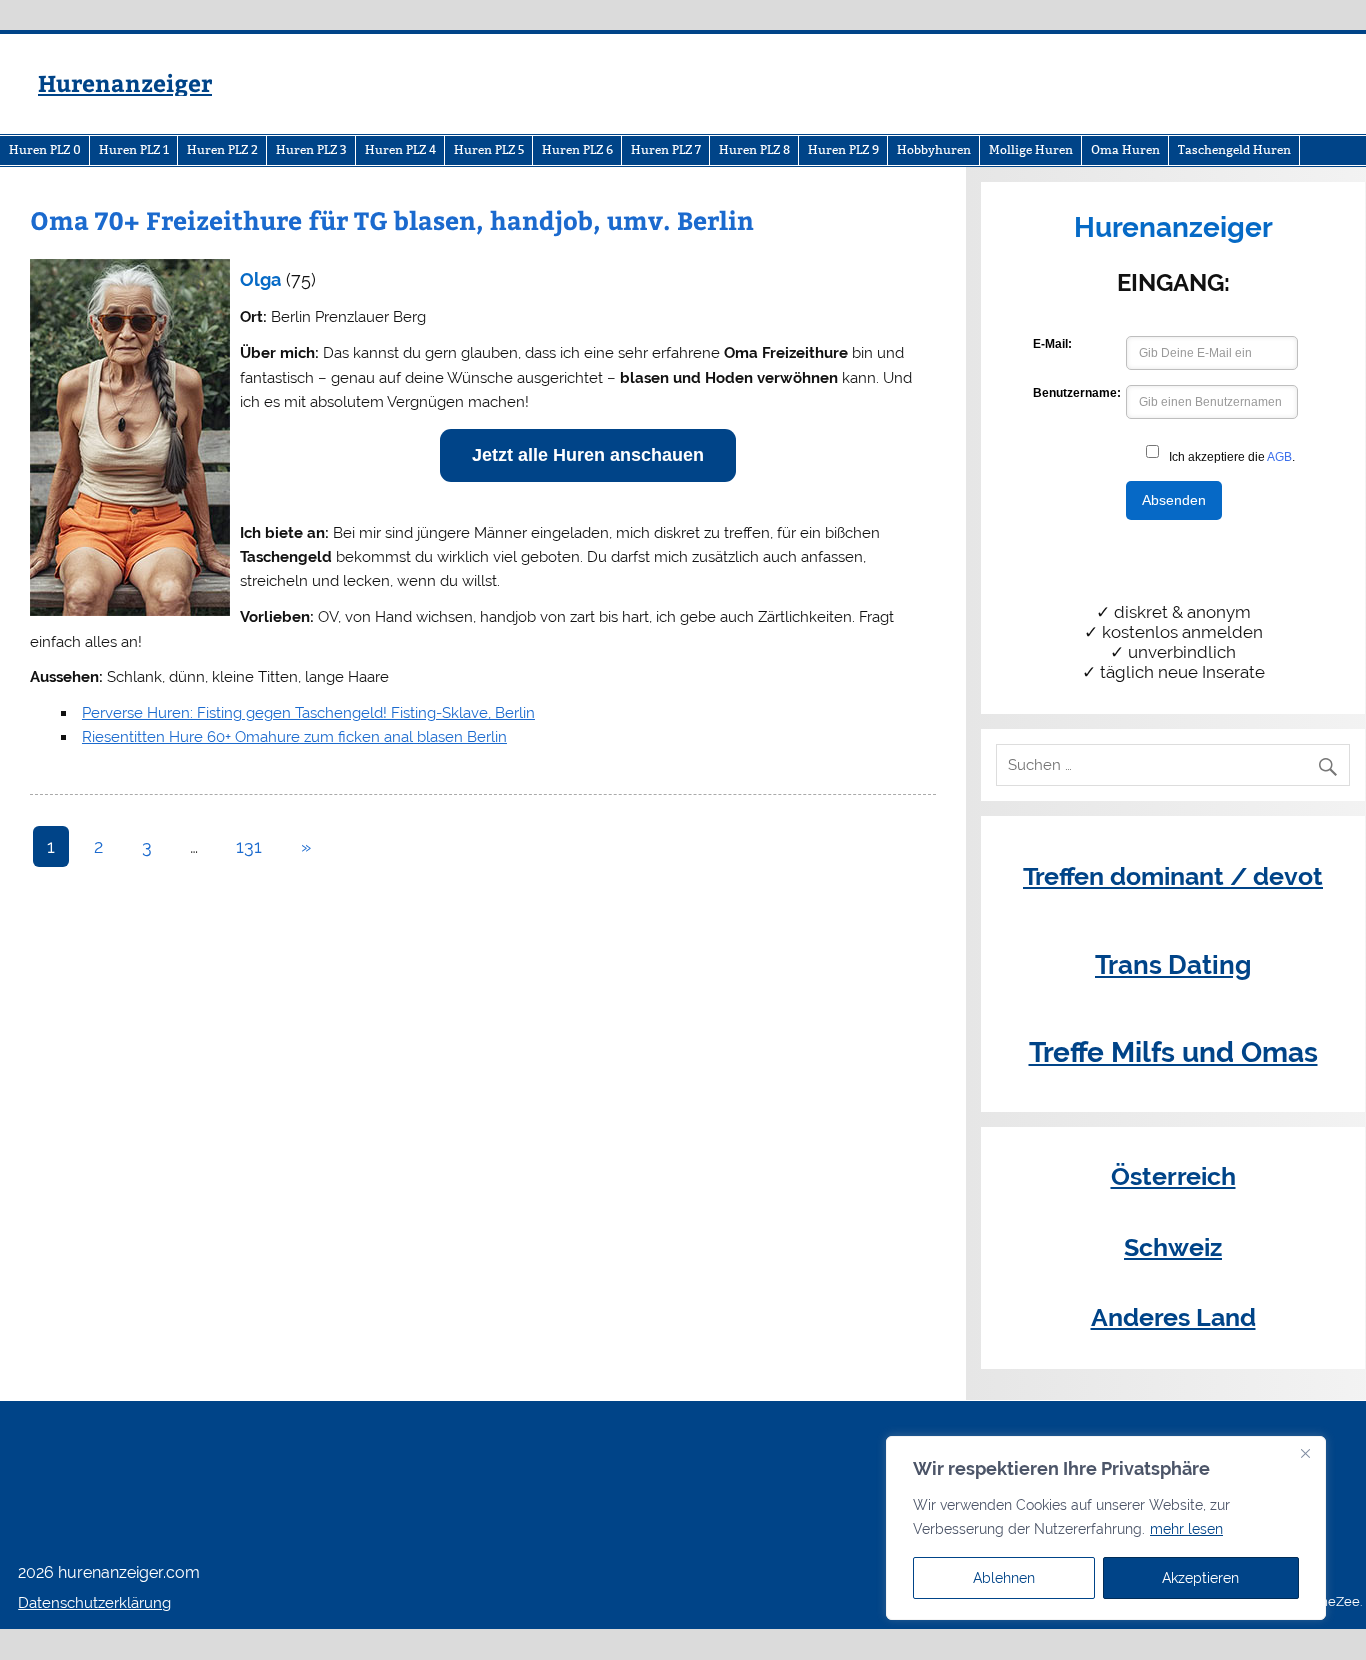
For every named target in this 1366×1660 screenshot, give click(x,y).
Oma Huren (1125, 149)
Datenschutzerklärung (94, 1603)
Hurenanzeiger (125, 82)
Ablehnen (1004, 1578)
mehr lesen (1186, 1529)
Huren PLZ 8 (754, 149)
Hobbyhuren (934, 149)
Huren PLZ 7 (666, 149)
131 (249, 846)
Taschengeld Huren (1234, 149)
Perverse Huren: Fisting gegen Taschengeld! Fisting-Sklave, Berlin (308, 713)
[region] (1106, 1528)
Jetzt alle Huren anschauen (588, 455)
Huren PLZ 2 (222, 149)
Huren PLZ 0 (45, 149)
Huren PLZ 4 (400, 149)
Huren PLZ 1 (134, 149)
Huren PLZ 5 (489, 149)
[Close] (1305, 1453)
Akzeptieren (1200, 1578)
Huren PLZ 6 (577, 149)
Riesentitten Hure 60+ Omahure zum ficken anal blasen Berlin (294, 737)
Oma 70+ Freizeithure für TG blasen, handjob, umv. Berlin (392, 220)
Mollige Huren (1031, 149)
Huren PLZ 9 (843, 149)
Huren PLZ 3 (311, 149)
